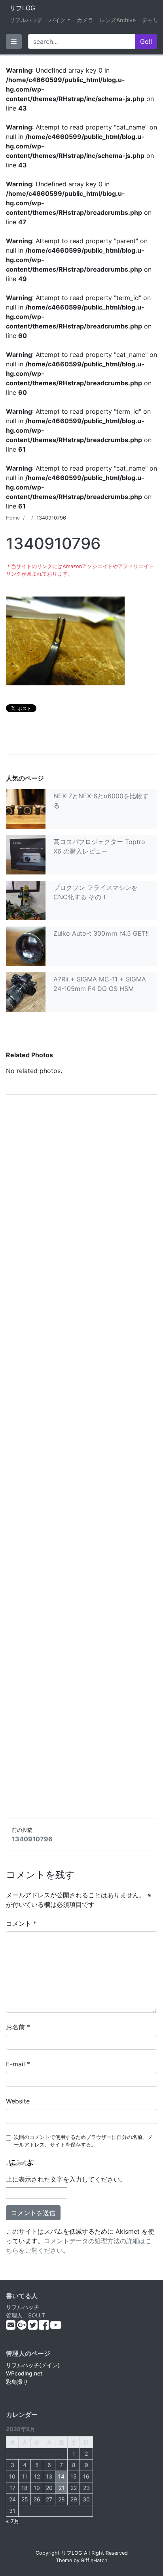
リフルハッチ (26, 20)
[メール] (11, 2327)
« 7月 (13, 2521)
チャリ (150, 20)
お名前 (18, 2027)
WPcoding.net (24, 2373)
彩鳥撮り (17, 2382)
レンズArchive (118, 20)
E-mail (18, 2064)
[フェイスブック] (45, 2327)
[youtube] (56, 2327)
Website (18, 2101)
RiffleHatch (94, 2560)
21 (62, 2488)
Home (13, 518)
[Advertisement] (81, 1456)
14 (61, 2476)
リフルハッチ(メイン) (33, 2365)
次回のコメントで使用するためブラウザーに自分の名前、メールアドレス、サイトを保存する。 (83, 2141)
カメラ (85, 20)
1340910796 (32, 1839)
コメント (21, 1923)
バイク (57, 20)
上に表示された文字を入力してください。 (66, 2179)
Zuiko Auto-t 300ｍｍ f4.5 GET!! (101, 933)
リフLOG (22, 8)
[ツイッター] (34, 2327)
